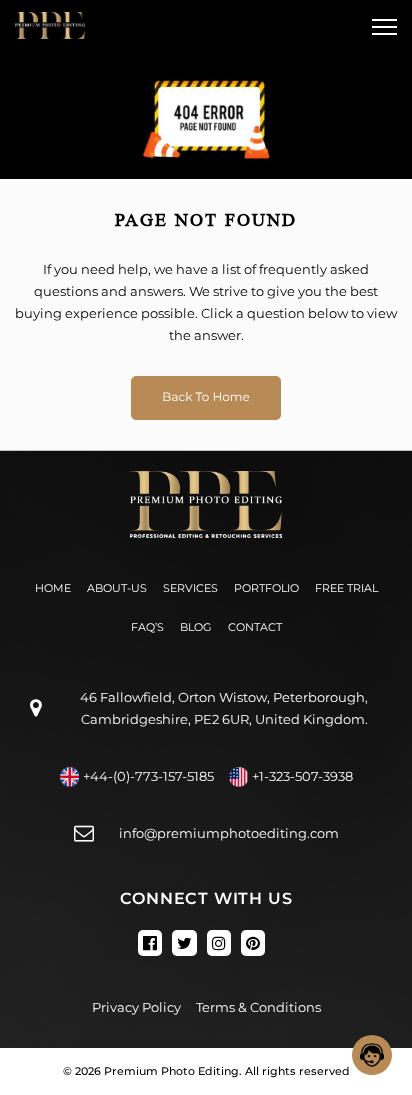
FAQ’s (147, 627)
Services (190, 588)
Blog (196, 627)
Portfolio (266, 588)
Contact (255, 627)
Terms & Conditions (258, 1007)
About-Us (117, 588)
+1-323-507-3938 (302, 776)
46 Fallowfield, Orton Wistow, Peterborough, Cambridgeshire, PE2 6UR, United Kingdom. (224, 708)
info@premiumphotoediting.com (229, 833)
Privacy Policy (136, 1007)
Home (53, 588)
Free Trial (346, 588)
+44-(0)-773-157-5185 (148, 776)
